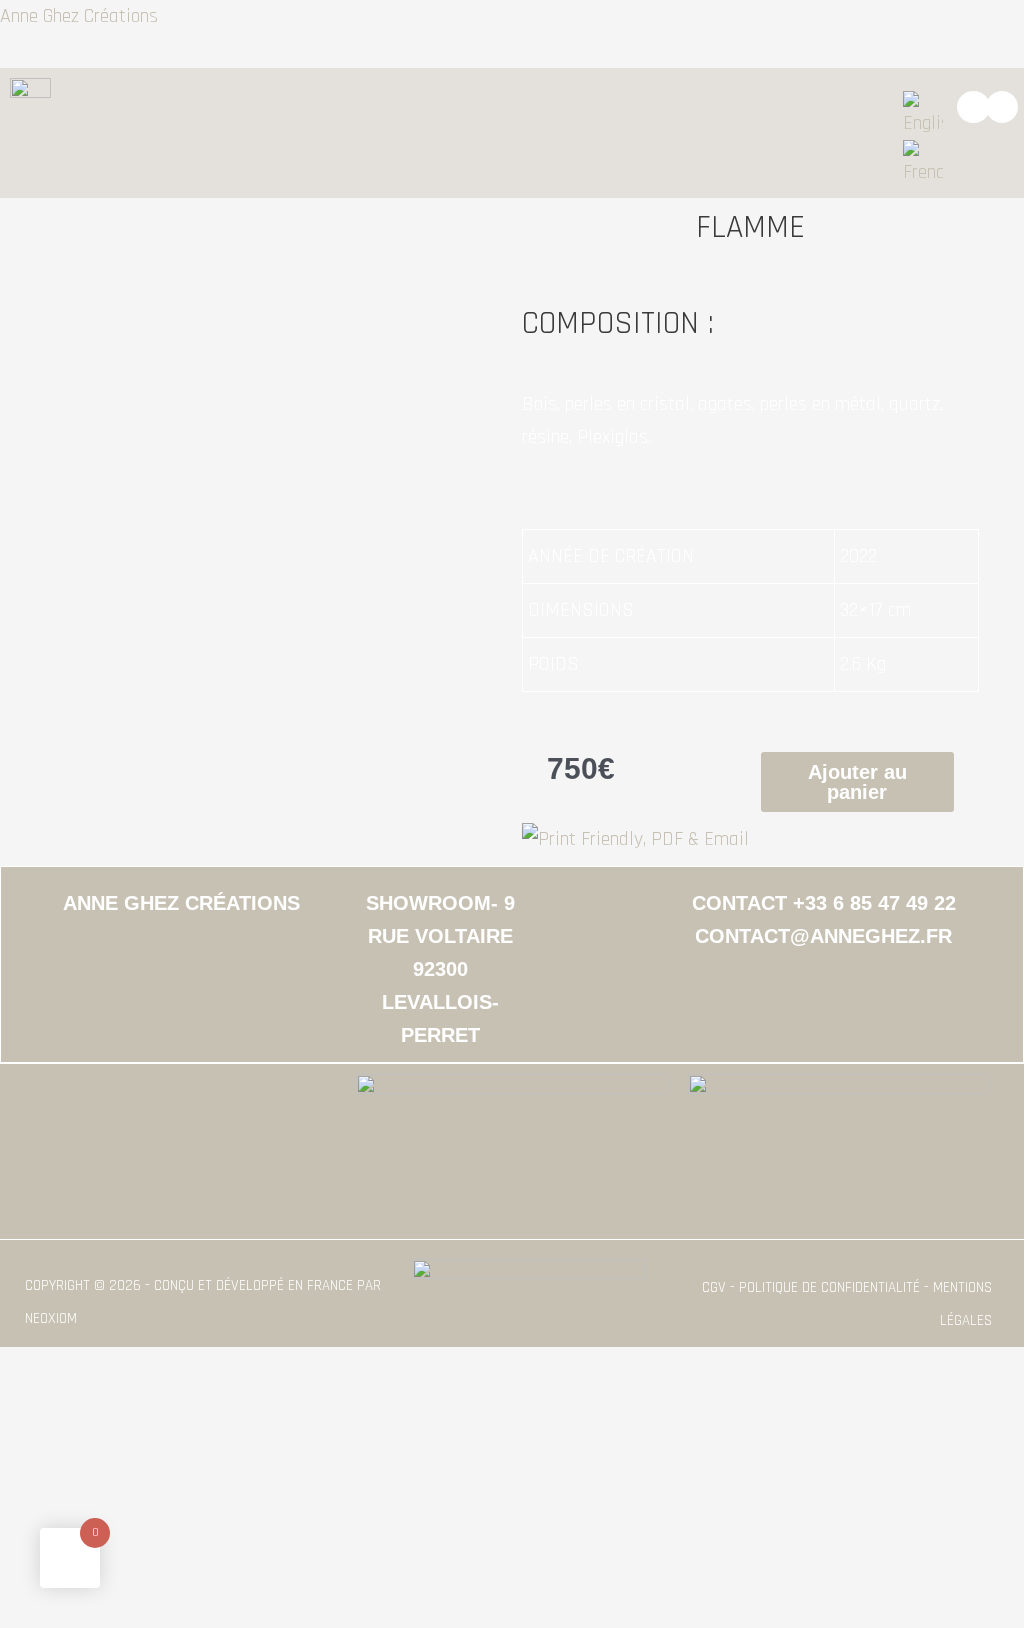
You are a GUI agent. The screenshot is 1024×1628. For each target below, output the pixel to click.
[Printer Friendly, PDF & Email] (635, 838)
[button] (478, 107)
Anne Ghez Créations (79, 16)
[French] (922, 164)
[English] (922, 115)
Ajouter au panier (857, 782)
